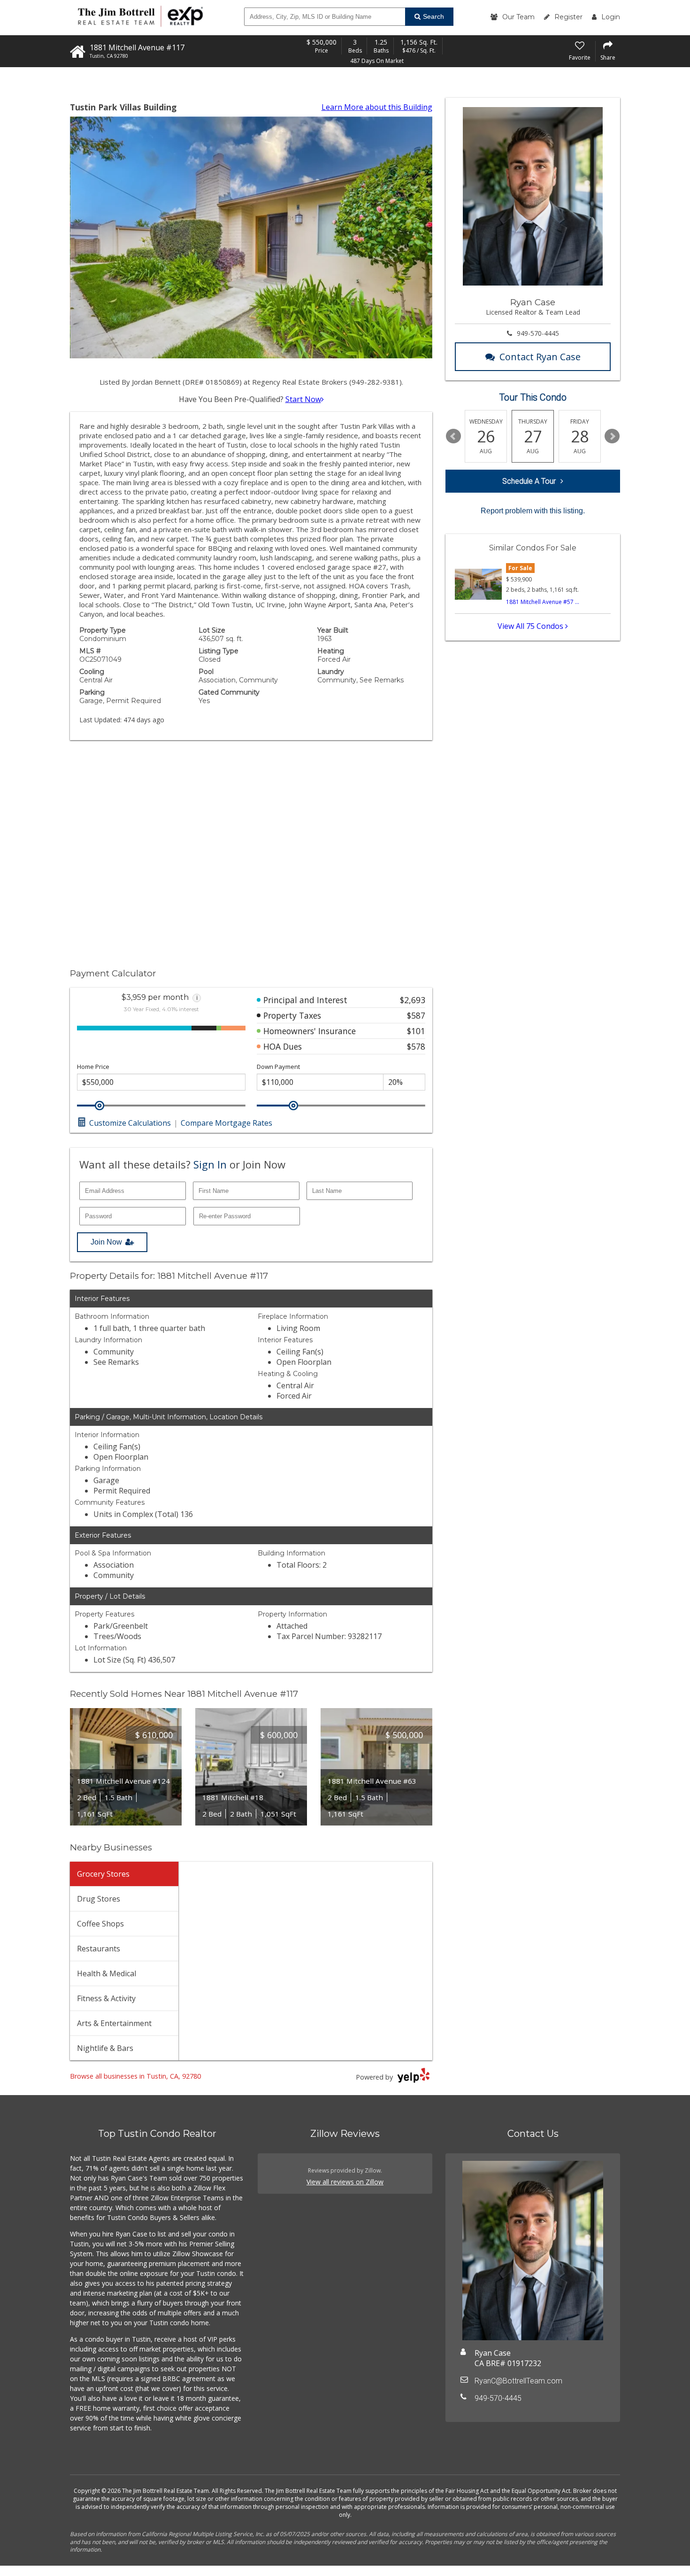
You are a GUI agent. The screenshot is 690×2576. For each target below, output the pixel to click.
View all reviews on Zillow (345, 2182)
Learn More (377, 107)
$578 (416, 1046)
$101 (416, 1031)
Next (612, 436)
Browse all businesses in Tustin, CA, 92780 (135, 2076)
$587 (416, 1015)
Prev (453, 436)
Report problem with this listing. (533, 511)
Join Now (106, 1242)
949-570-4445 (538, 333)
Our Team (518, 17)
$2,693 (413, 1000)
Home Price (93, 1067)
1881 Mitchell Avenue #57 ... (543, 602)
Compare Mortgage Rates (226, 1123)
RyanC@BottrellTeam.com (518, 2381)
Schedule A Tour (529, 481)
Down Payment (278, 1067)
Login (611, 17)
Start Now (303, 399)
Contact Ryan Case (540, 357)
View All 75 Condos (531, 626)
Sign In (210, 1164)
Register (568, 17)
